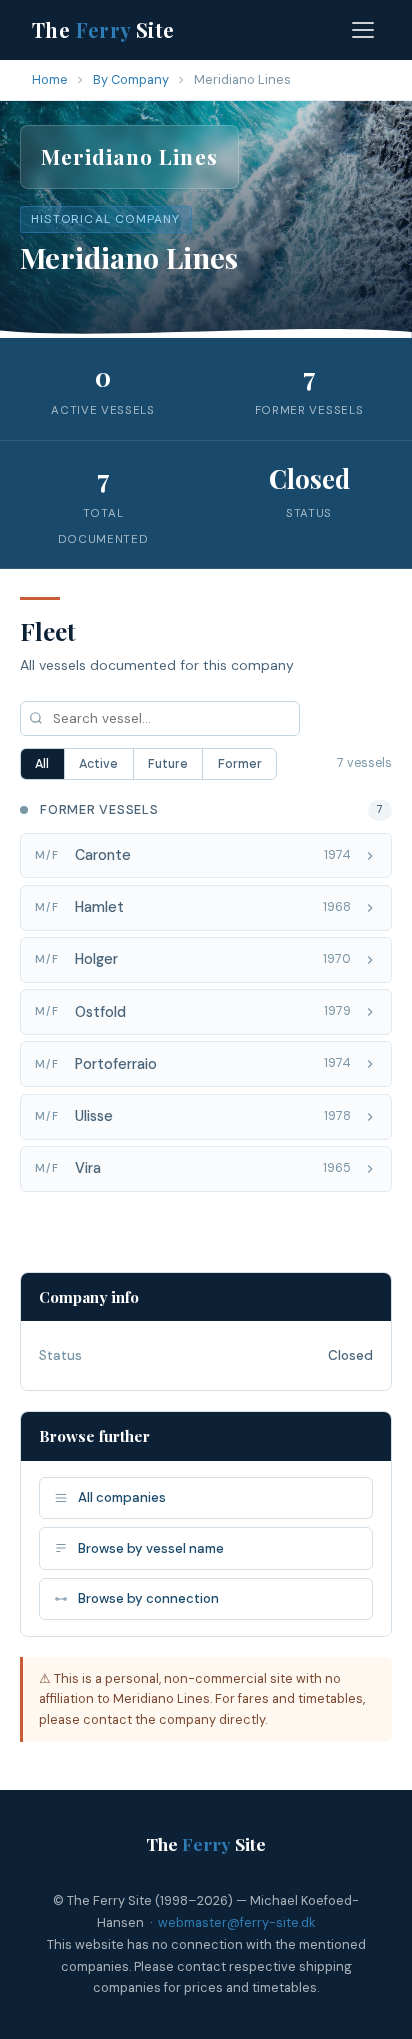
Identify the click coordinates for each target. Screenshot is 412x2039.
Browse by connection (148, 1598)
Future (168, 764)
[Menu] (363, 30)
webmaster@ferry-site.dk (236, 1922)
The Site (103, 29)
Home (50, 79)
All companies (122, 1497)
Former (240, 764)
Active (98, 764)
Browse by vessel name (151, 1548)
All (42, 764)
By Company (131, 79)
